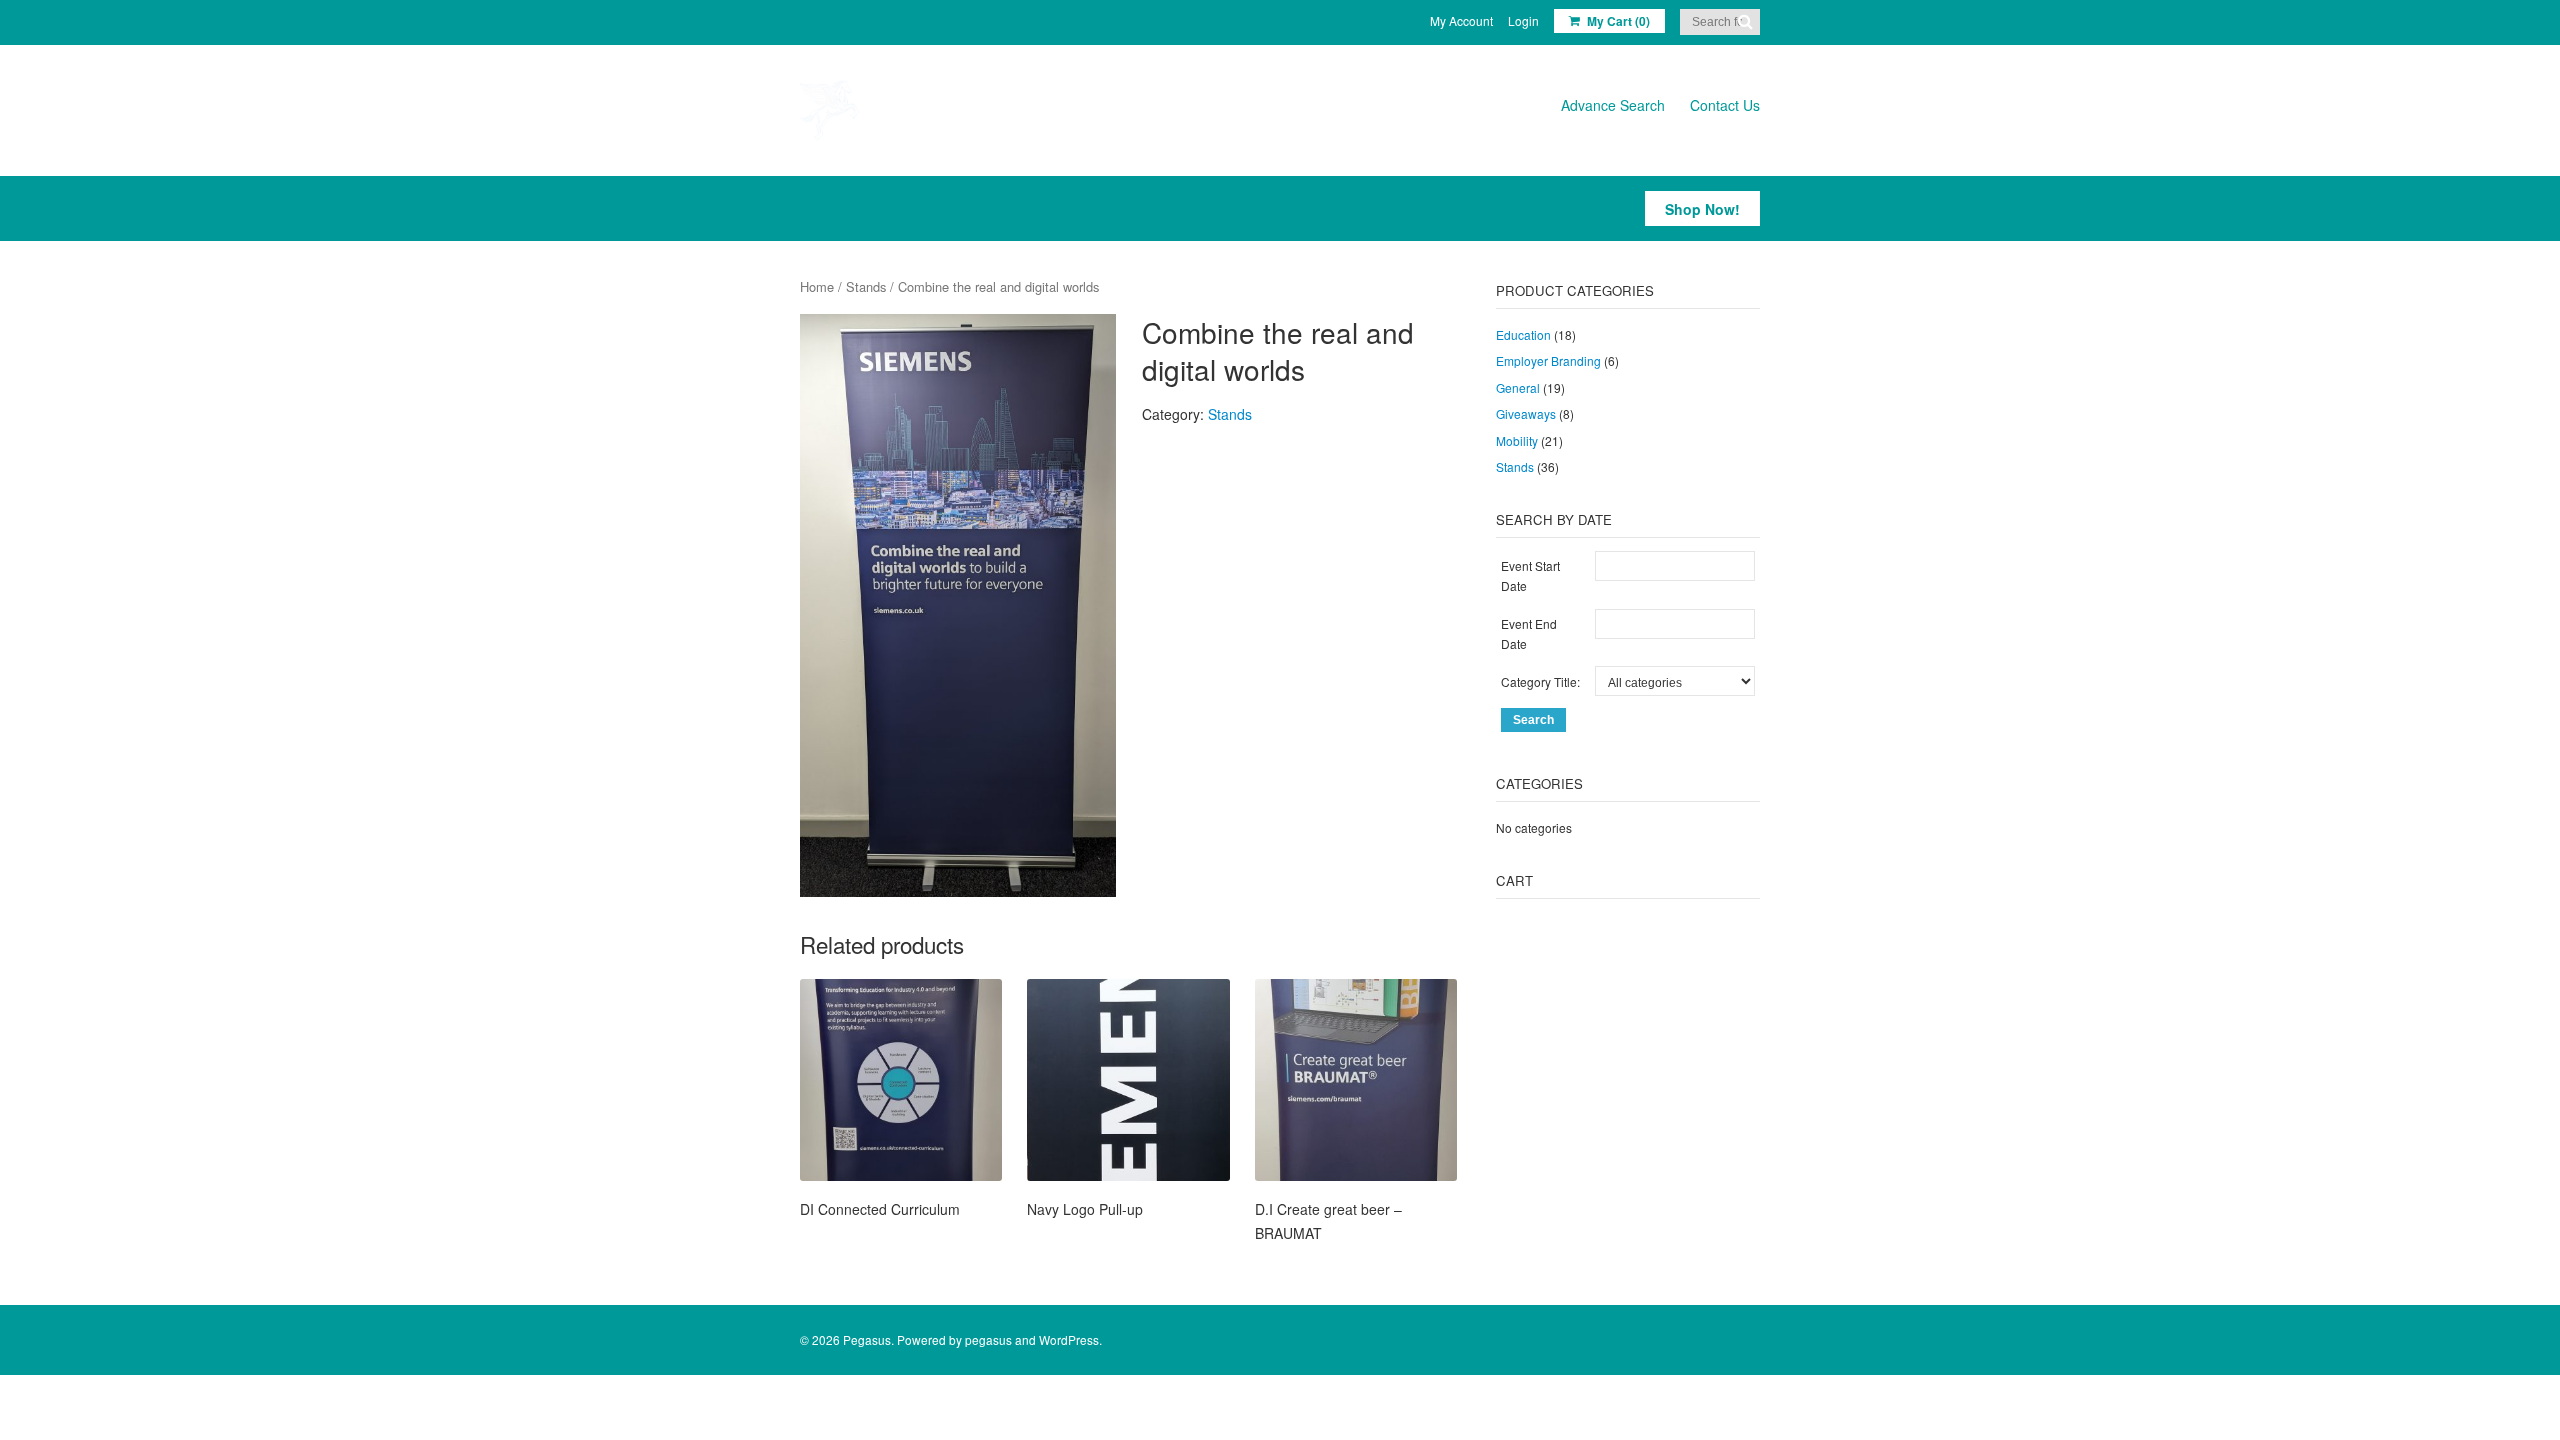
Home (817, 286)
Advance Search (1613, 105)
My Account (1461, 20)
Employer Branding (1548, 360)
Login (1523, 20)
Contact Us (1725, 105)
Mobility (1517, 440)
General (1518, 387)
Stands (866, 286)
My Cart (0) (1618, 21)
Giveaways (1526, 413)
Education (1523, 334)
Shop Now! (1702, 209)
